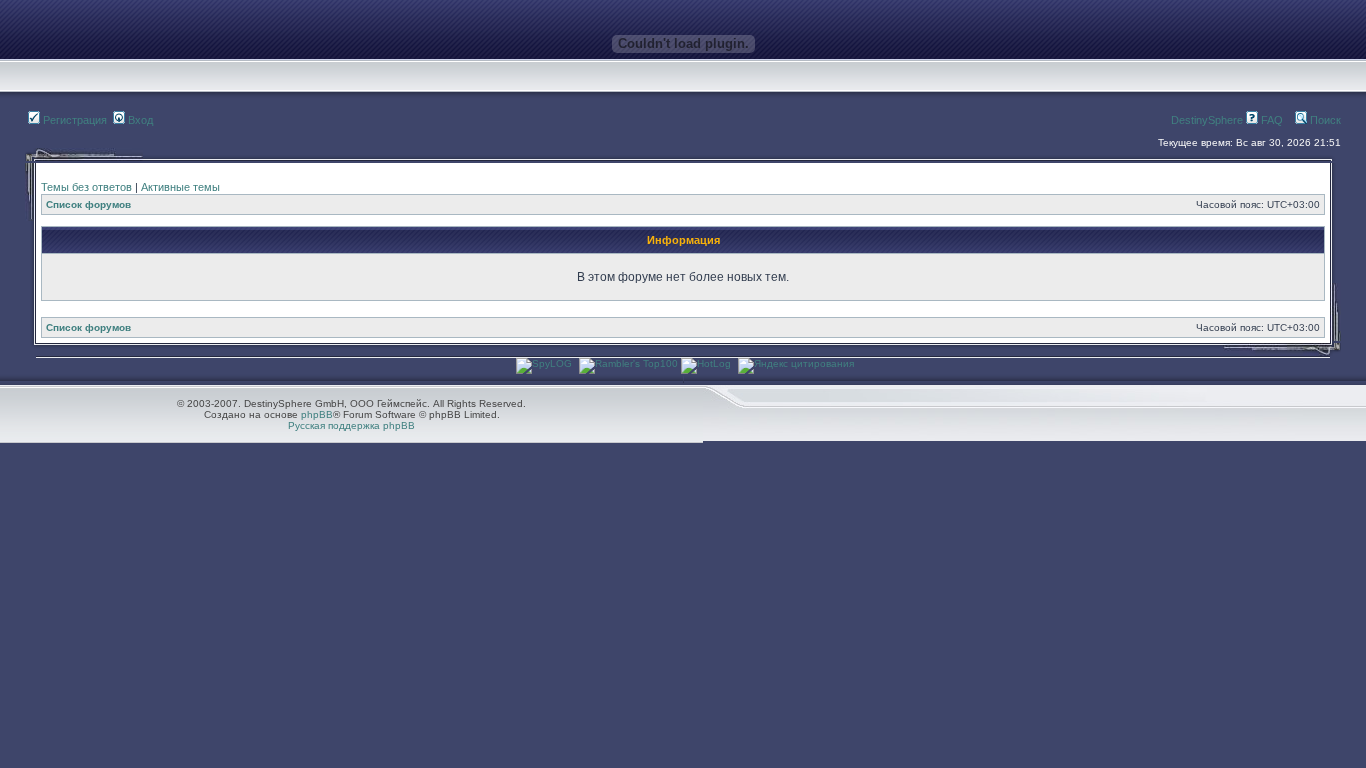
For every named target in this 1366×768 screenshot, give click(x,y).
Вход (139, 120)
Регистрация (73, 120)
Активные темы (180, 187)
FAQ (1270, 120)
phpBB (317, 414)
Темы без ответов (86, 187)
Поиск (1324, 120)
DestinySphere (1207, 120)
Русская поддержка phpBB (351, 425)
